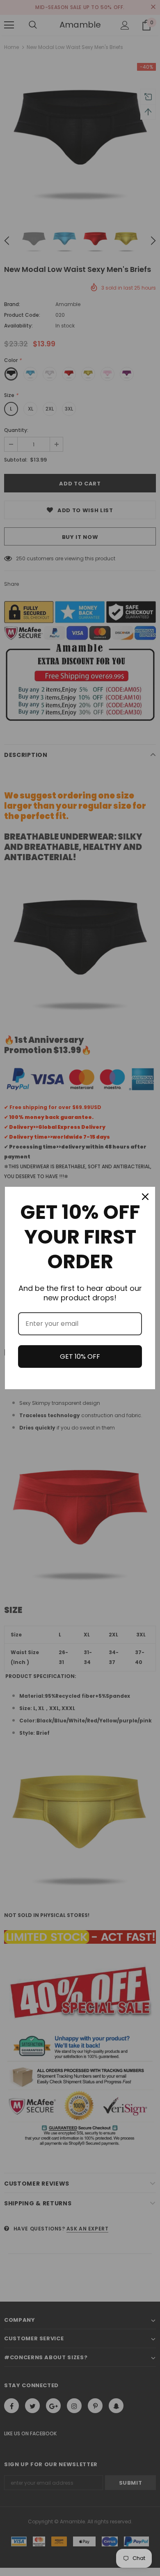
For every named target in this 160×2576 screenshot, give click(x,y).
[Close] (145, 1197)
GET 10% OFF (80, 1356)
